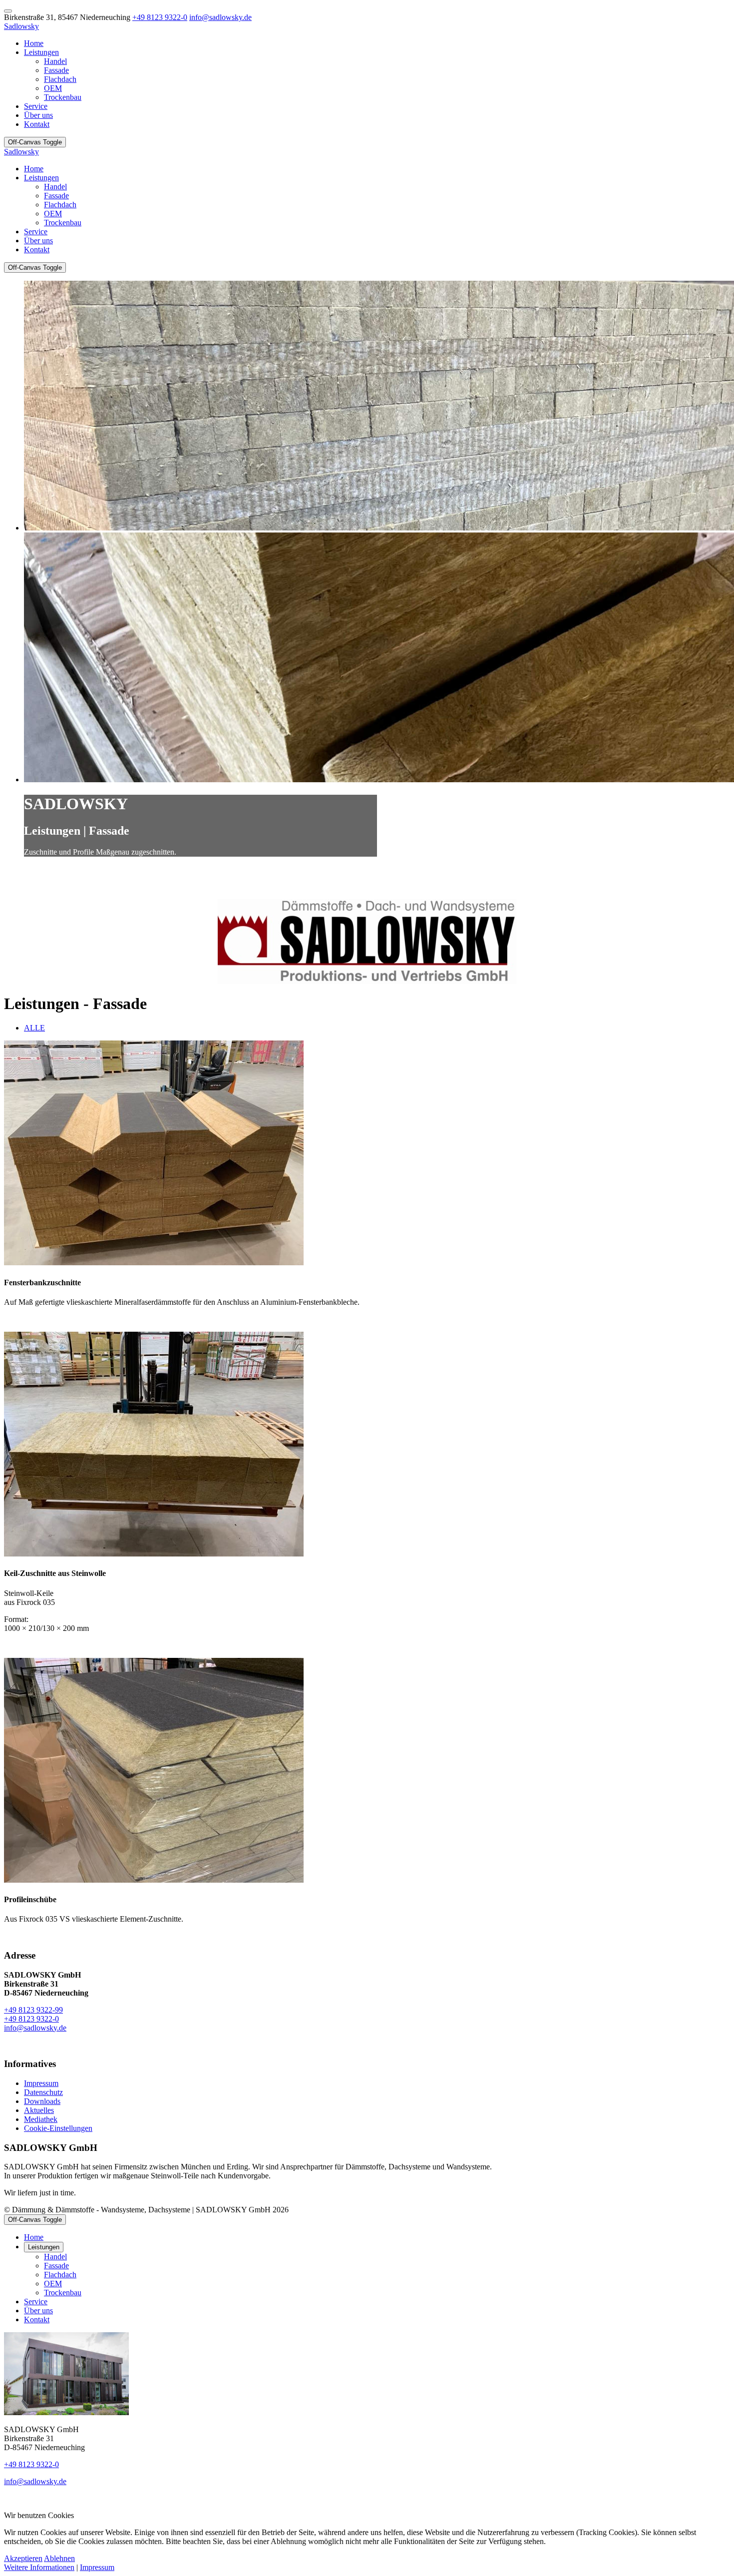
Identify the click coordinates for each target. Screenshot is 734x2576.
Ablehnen (59, 2558)
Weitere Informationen (39, 2567)
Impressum (97, 2567)
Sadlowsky (21, 26)
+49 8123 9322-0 (160, 17)
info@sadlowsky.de (220, 17)
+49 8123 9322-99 (33, 2010)
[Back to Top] (8, 11)
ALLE (34, 1028)
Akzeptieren (23, 2558)
